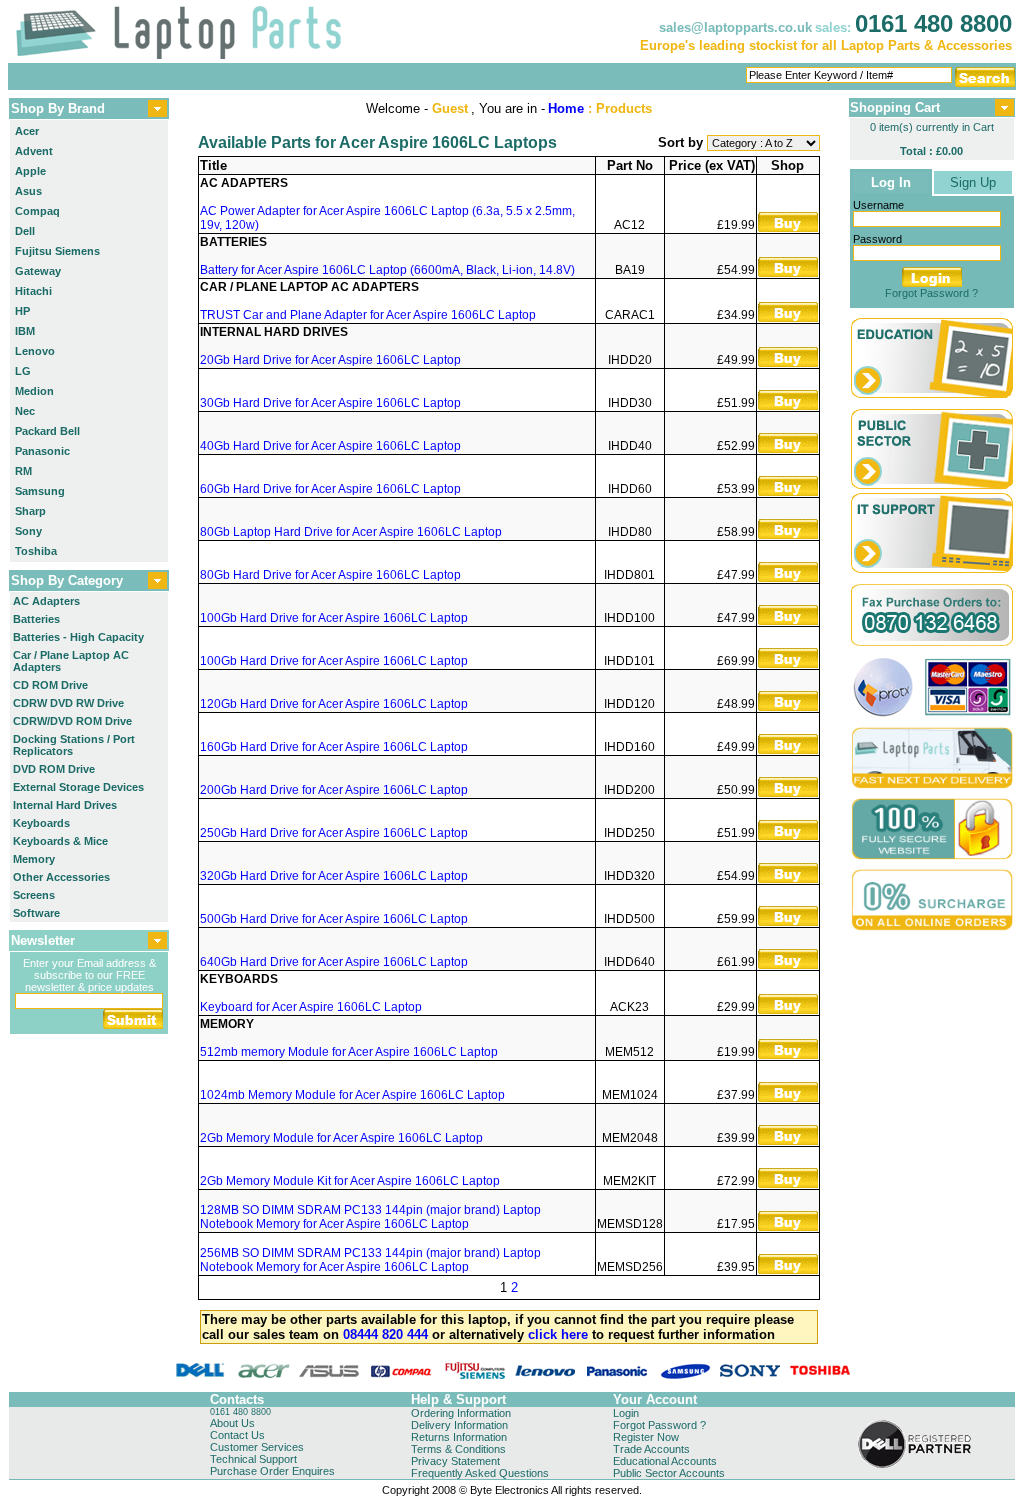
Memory (34, 859)
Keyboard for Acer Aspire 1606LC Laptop (311, 1007)
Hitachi (33, 291)
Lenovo (35, 351)
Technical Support (253, 1459)
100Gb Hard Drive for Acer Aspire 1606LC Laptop (334, 618)
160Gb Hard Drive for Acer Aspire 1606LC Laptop (334, 747)
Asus (28, 191)
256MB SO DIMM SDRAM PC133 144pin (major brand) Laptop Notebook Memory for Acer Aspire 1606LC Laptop (370, 1260)
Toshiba (36, 551)
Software (36, 913)
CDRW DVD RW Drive (68, 703)
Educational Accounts (665, 1461)
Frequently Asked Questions (480, 1473)
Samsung (40, 491)
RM (23, 471)
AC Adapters (46, 601)
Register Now (646, 1437)
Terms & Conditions (458, 1449)
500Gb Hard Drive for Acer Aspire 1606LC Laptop (334, 919)
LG (23, 371)
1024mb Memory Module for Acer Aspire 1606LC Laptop (352, 1095)
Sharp (30, 511)
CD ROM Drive (50, 685)
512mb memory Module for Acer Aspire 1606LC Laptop (349, 1052)
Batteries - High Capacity (78, 637)
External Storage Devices (78, 787)
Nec (25, 411)
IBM (25, 331)
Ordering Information (461, 1413)
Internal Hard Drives (65, 805)
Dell (25, 231)
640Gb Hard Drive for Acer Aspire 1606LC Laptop (334, 962)
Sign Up (973, 182)
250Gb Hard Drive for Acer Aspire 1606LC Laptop (334, 833)
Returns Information (459, 1437)
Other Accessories (61, 877)
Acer (27, 131)
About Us (232, 1423)
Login (626, 1413)
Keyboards (41, 823)
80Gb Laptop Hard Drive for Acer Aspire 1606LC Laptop (351, 532)
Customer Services (257, 1447)
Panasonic (42, 451)
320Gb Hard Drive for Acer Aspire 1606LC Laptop (334, 876)
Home (566, 108)
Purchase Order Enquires (272, 1471)
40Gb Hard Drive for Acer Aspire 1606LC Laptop (330, 446)
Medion (34, 391)
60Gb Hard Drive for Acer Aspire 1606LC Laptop (330, 489)
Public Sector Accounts (669, 1473)
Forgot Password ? (931, 293)
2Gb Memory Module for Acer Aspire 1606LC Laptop (341, 1138)
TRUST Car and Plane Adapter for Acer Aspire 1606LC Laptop (368, 315)
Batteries (36, 619)
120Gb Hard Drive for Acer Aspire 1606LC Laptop (334, 704)
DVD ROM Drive (54, 769)
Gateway (38, 271)
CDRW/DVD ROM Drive (72, 721)
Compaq (37, 211)
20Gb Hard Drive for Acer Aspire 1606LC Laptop (330, 360)
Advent (34, 151)
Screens (34, 895)
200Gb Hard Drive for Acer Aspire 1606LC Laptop (334, 790)
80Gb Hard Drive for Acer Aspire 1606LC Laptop (330, 575)
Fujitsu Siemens (57, 251)
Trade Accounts (651, 1449)
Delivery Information (459, 1425)
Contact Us (237, 1435)
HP (22, 311)
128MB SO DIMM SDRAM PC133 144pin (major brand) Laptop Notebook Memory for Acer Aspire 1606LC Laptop (370, 1217)
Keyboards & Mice (60, 841)
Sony (28, 531)
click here (558, 1334)
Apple (30, 171)
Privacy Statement (455, 1461)
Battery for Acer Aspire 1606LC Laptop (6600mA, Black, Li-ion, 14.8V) (387, 270)
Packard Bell (47, 431)
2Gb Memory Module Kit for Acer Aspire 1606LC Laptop (350, 1181)
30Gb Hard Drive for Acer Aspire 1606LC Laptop (330, 403)
